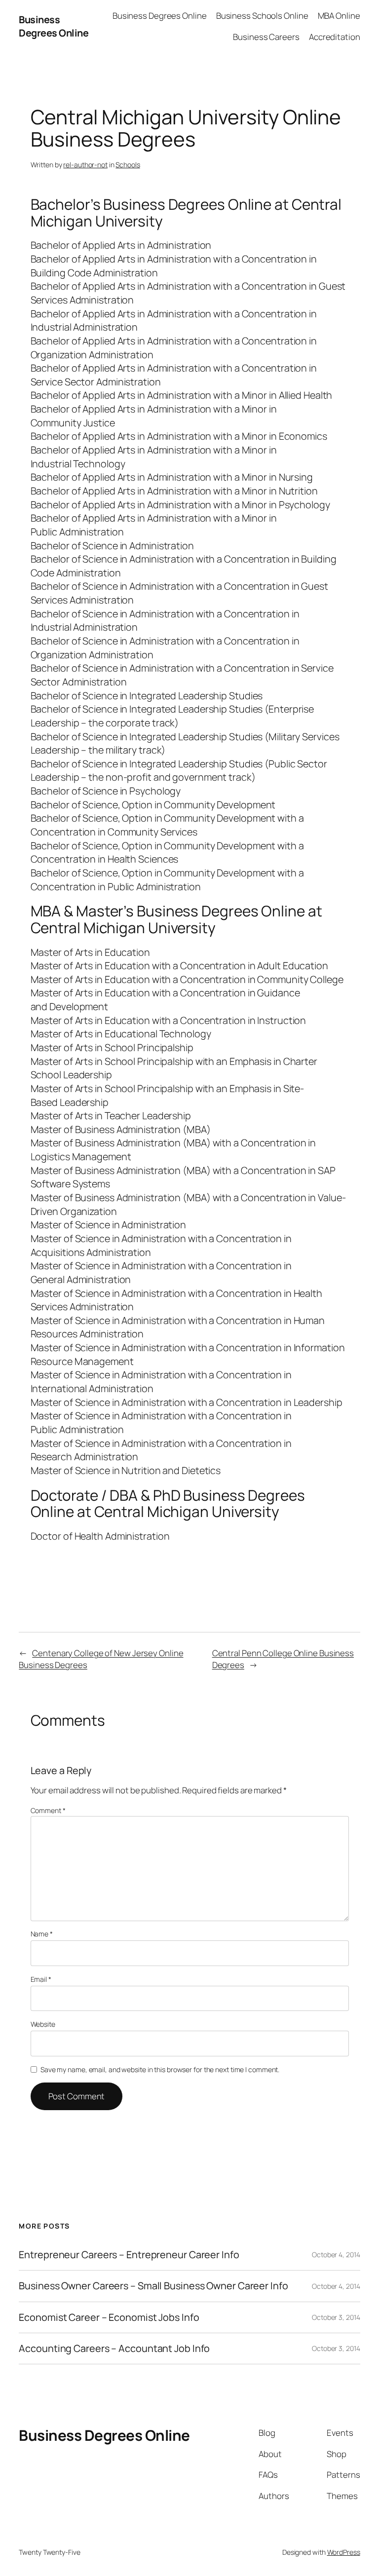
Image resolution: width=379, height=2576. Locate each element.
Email (41, 1979)
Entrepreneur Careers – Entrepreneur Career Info (129, 2255)
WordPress (344, 2552)
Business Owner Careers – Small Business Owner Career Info (153, 2286)
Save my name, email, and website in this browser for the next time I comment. (160, 2069)
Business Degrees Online (54, 26)
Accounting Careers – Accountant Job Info (114, 2349)
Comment (48, 1810)
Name (42, 1934)
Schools (128, 165)
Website (43, 2024)
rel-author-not (85, 165)
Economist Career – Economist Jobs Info (109, 2317)
